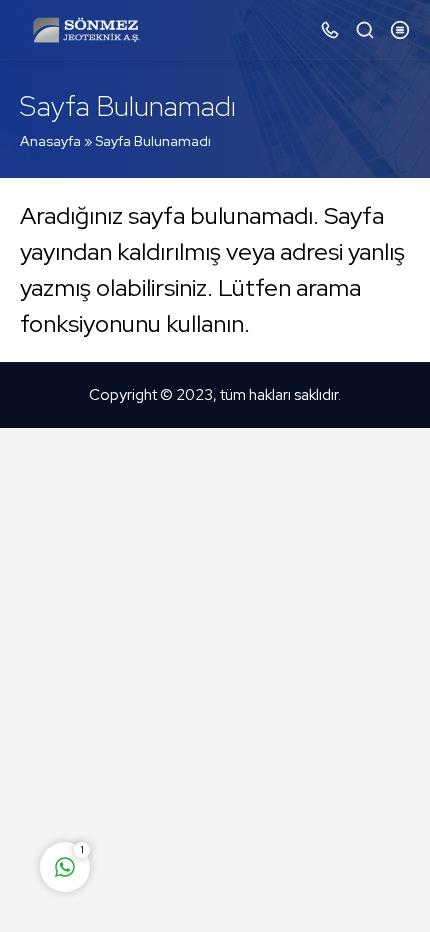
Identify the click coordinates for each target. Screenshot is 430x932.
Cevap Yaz (190, 788)
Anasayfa (50, 141)
